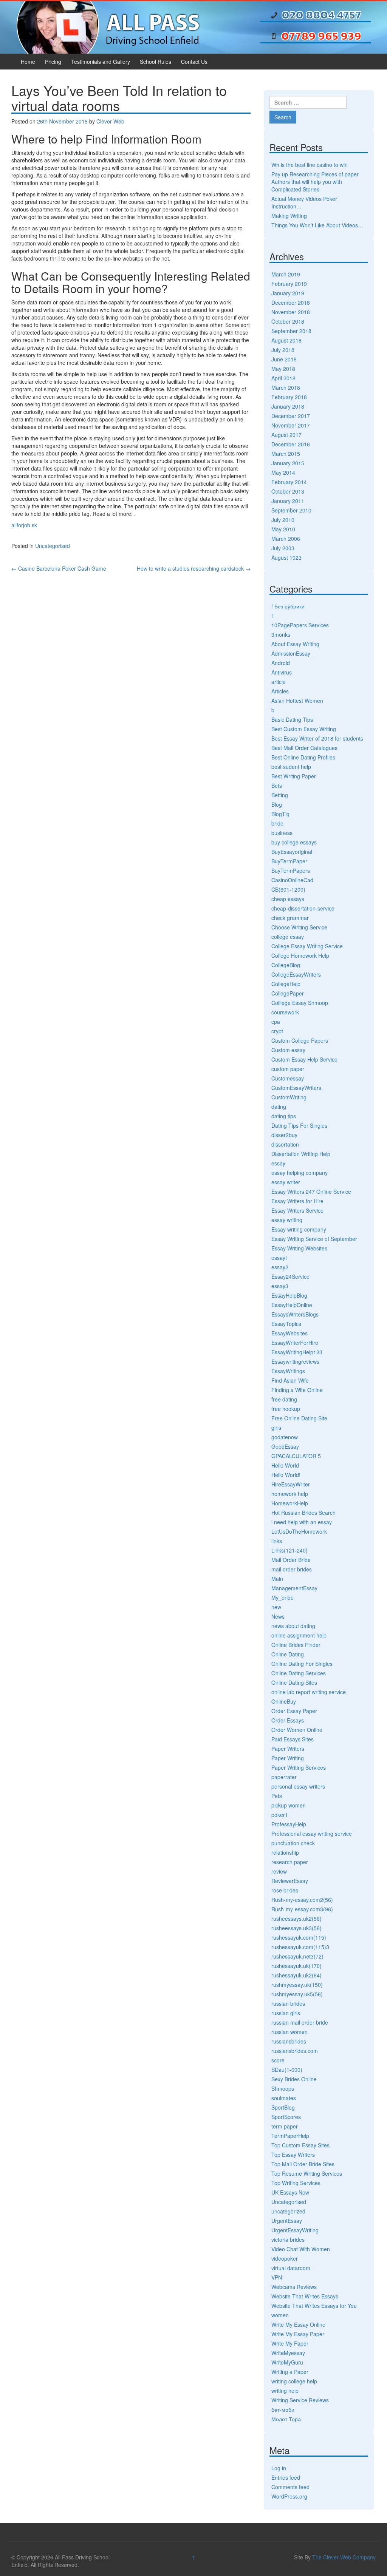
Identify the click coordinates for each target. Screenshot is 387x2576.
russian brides (288, 2003)
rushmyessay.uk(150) (297, 1985)
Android (281, 663)
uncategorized (288, 2211)
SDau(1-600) (287, 2070)
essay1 (280, 1258)
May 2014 (283, 472)
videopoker (285, 2258)
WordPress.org (289, 2496)
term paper (285, 2126)
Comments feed (290, 2487)
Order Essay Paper (294, 1711)
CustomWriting (289, 1097)
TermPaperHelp (290, 2136)
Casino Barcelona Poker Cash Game (59, 568)
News (278, 1616)
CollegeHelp (286, 984)
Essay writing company (299, 1229)
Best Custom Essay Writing (304, 729)
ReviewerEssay (290, 1881)
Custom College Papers (300, 1040)
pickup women (289, 1805)
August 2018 (286, 340)
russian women (289, 2032)
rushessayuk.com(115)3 (300, 1947)
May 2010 (283, 529)
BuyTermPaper (289, 861)
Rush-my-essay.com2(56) (302, 1900)
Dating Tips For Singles (299, 1125)
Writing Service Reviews (300, 2400)
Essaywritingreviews (295, 1361)
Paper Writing (288, 1758)
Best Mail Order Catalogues (304, 748)
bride (277, 823)
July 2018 (283, 350)
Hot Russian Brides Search (303, 1513)
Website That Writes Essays (305, 2296)
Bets (277, 786)
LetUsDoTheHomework (299, 1531)
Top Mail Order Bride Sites (303, 2164)
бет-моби (283, 2409)
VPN (277, 2277)
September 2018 (291, 331)
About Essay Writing (295, 644)
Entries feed (286, 2477)
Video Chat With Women (301, 2249)
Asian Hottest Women (297, 701)
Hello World (285, 1465)
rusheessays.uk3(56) (296, 1928)
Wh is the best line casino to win (310, 165)
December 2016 (291, 444)
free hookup (286, 1409)
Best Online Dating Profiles (303, 757)
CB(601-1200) (288, 889)
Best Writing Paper (294, 776)
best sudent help (291, 767)
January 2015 (288, 463)
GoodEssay (285, 1446)
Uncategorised (53, 546)
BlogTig (280, 814)
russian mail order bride (300, 2022)
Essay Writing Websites (299, 1248)
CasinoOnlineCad (292, 880)
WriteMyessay (288, 2353)
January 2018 (288, 406)
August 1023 (286, 557)
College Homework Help (300, 955)
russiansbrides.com (295, 2051)
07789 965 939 (321, 36)
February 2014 (289, 482)
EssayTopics (286, 1324)
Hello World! (286, 1475)
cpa (276, 1022)
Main (277, 1579)
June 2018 (284, 359)
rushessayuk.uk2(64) (296, 1975)
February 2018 (289, 397)
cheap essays (288, 899)
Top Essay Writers (293, 2155)
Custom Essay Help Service (304, 1059)
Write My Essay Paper (298, 2334)
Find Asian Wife (290, 1380)
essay (278, 1163)
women (280, 2315)
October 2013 (288, 491)
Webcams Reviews (294, 2287)
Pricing (53, 62)
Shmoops (283, 2088)
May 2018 (283, 369)
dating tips (284, 1116)
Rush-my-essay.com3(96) (302, 1909)
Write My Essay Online (298, 2324)
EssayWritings (288, 1371)
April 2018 (283, 378)
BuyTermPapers (291, 870)
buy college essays (294, 842)
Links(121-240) (289, 1550)
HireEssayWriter (291, 1484)
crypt (277, 1031)
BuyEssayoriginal (292, 852)
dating (279, 1107)
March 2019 (286, 274)
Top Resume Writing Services (307, 2173)
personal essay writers (298, 1786)
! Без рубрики (288, 606)
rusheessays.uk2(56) (296, 1918)
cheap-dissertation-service (303, 908)
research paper (290, 1862)
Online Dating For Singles (302, 1664)
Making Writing (289, 216)
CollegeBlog (286, 965)
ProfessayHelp (289, 1824)
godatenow (285, 1437)
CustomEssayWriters (296, 1088)
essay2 (280, 1267)
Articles (280, 691)
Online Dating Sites (294, 1682)
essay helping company (300, 1173)
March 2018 (286, 387)
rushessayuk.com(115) (299, 1937)
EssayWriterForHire (295, 1343)
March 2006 (286, 539)
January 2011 (288, 501)
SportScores (286, 2117)
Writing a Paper (290, 2372)
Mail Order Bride (291, 1560)
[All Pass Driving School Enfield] (108, 26)
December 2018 (291, 303)
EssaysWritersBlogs (295, 1314)
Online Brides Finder (296, 1645)
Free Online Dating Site (299, 1418)
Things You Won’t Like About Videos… (317, 225)
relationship (285, 1852)
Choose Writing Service (299, 927)
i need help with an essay (302, 1522)
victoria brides (288, 2240)
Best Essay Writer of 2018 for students (317, 738)
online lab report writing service (309, 1692)
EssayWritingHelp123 (297, 1352)
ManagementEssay (294, 1588)
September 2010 (291, 510)
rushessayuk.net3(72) (297, 1956)
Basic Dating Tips (292, 719)
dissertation (285, 1144)
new (276, 1607)
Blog (277, 804)
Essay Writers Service (297, 1210)
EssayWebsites (289, 1333)
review (279, 1871)
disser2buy (284, 1135)
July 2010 (283, 520)
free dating (284, 1399)
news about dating (293, 1626)
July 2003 (283, 548)
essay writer (286, 1182)
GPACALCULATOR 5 (296, 1456)
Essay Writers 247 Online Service (311, 1192)
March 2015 (286, 454)
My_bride (283, 1597)
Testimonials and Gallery (101, 62)
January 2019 (288, 293)
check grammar (290, 918)
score (278, 2060)
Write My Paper (290, 2343)
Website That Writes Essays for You (314, 2306)
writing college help (294, 2381)
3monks (281, 634)
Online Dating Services (299, 1673)
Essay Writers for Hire (297, 1201)
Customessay (288, 1078)
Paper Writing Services (299, 1767)
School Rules (156, 62)
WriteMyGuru (287, 2362)
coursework (285, 1012)
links (277, 1541)
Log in (279, 2468)
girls (276, 1428)
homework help (290, 1494)
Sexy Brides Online (294, 2079)
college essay (288, 937)
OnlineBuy (284, 1701)
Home (28, 62)
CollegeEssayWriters (296, 974)
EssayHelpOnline (292, 1305)
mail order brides (292, 1569)
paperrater (284, 1777)
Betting (280, 795)
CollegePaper (288, 993)
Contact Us (194, 62)
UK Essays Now (290, 2192)
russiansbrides (289, 2041)
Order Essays (288, 1720)
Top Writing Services (296, 2183)
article (279, 682)
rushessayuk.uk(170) (296, 1966)
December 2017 (291, 416)
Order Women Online (297, 1730)
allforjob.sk (24, 525)
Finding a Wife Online (297, 1390)
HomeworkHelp (290, 1503)
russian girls (286, 2013)
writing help (285, 2391)
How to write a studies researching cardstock (194, 568)
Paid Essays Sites (293, 1739)
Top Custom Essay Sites (300, 2145)
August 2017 (286, 435)
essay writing (287, 1220)
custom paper (288, 1069)
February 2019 (289, 284)
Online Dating (288, 1654)
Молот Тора (286, 2419)
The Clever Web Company (344, 2557)
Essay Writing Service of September (314, 1239)
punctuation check (293, 1843)
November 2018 (291, 312)
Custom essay (288, 1050)
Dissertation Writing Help (301, 1154)
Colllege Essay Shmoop (300, 1003)
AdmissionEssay (291, 653)
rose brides (285, 1890)
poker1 (280, 1815)
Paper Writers (288, 1749)
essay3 (280, 1286)
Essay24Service (290, 1276)
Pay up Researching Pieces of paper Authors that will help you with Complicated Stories (315, 182)
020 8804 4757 (321, 15)
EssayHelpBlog (289, 1295)
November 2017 (291, 425)
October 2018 (288, 321)
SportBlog (283, 2107)
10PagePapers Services (300, 625)
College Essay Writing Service (307, 946)
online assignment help (299, 1635)
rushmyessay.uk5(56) (297, 1994)
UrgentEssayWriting (295, 2230)
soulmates (284, 2098)
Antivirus (282, 672)
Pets (277, 1796)
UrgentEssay (287, 2221)
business (282, 833)
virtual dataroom (291, 2268)
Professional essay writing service (312, 1834)
